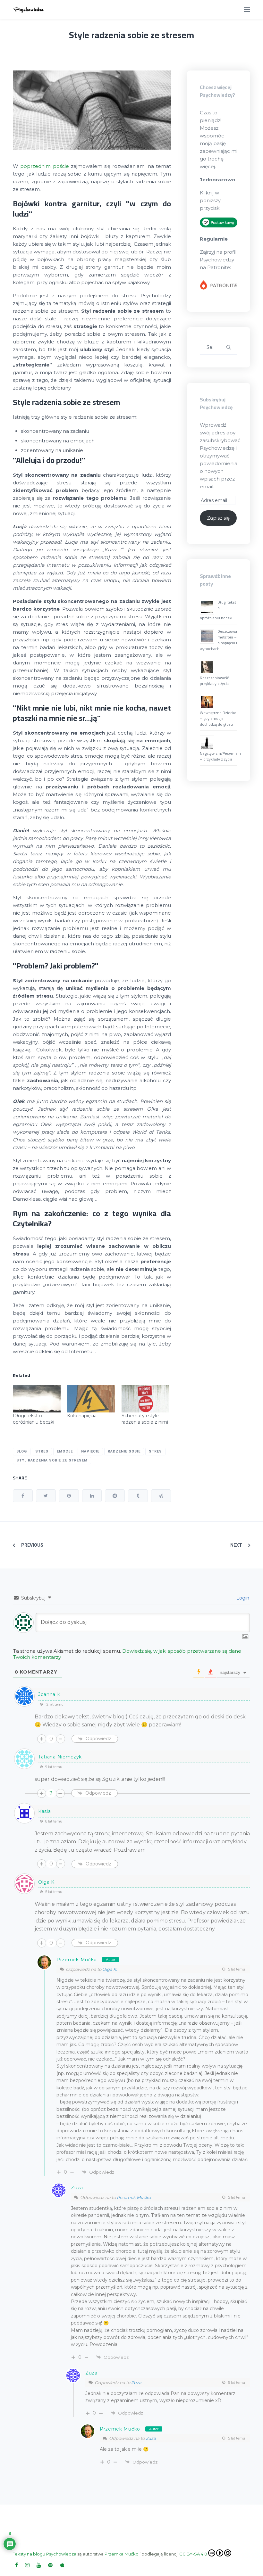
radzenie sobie (124, 1451)
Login (242, 1598)
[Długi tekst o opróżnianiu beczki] (37, 1399)
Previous (32, 1545)
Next (236, 1545)
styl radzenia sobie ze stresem (52, 1460)
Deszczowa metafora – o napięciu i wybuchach (218, 640)
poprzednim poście (44, 166)
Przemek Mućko (77, 1960)
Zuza (136, 2383)
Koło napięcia (82, 1416)
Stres (42, 1451)
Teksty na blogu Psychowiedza (45, 2554)
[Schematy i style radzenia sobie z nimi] (145, 1399)
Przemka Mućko (122, 2554)
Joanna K (49, 1694)
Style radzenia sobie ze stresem (131, 35)
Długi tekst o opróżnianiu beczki (218, 610)
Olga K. (110, 1969)
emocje (65, 1451)
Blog (22, 1451)
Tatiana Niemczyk (60, 1757)
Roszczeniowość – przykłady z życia (216, 681)
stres (155, 1451)
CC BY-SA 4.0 (193, 2554)
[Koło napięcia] (91, 1399)
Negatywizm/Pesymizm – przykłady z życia (220, 756)
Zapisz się (218, 518)
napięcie (90, 1451)
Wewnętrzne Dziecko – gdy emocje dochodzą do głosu (218, 718)
